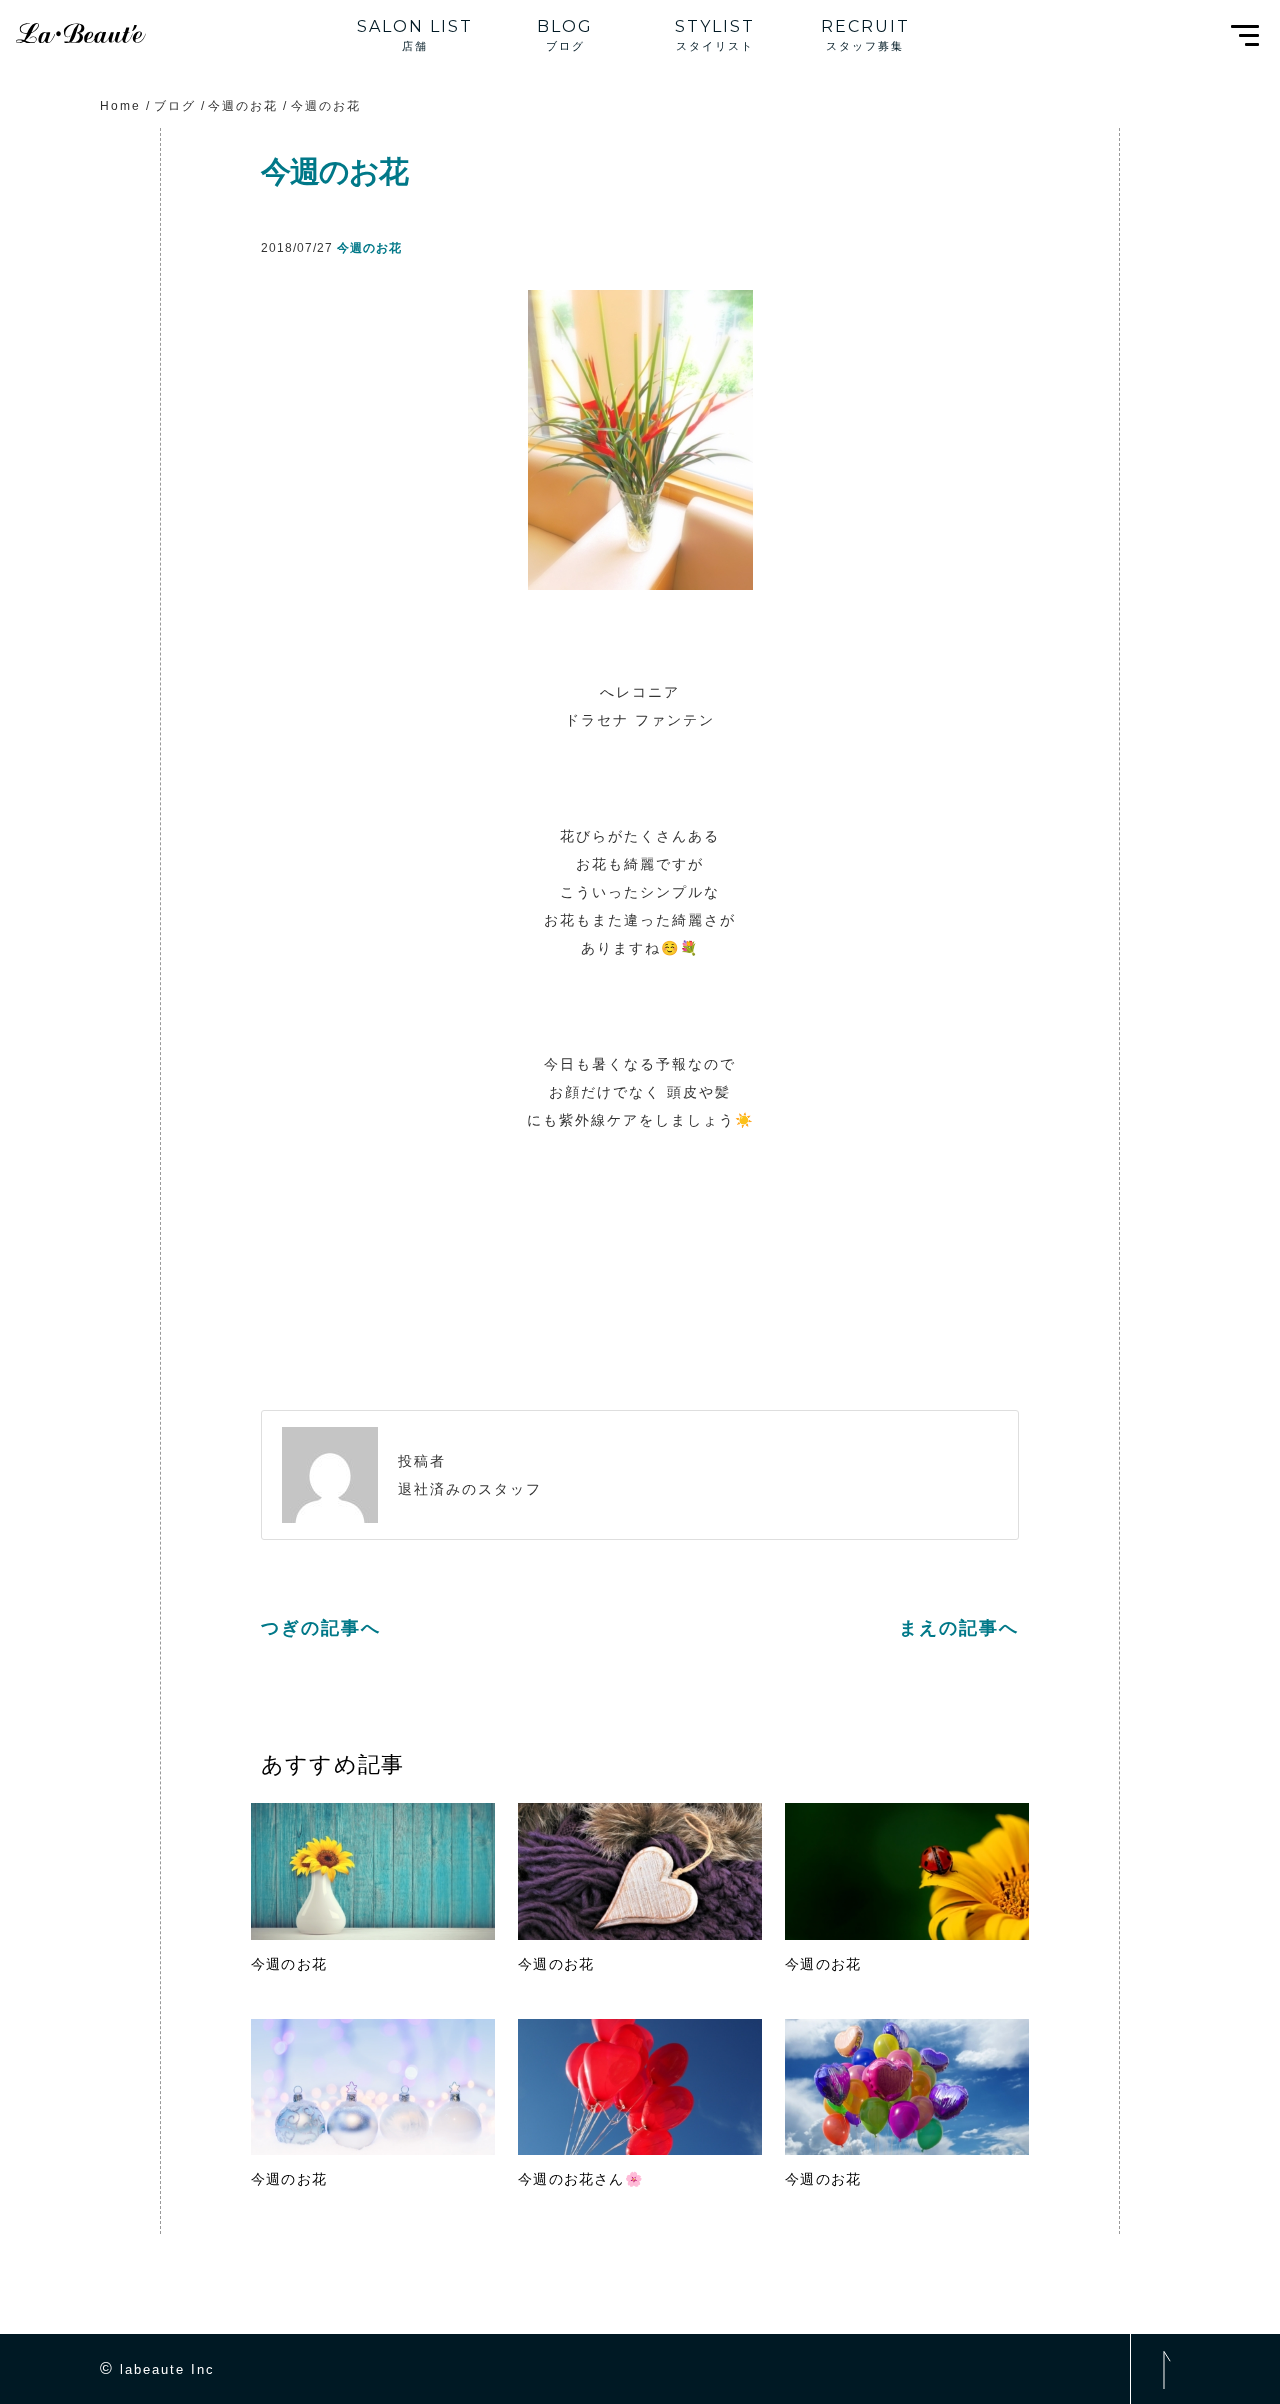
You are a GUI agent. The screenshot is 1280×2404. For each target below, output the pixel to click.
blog (565, 26)
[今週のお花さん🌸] (640, 2087)
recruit (865, 26)
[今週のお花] (373, 1871)
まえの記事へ (959, 1628)
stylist (715, 26)
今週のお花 (369, 248)
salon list (415, 26)
